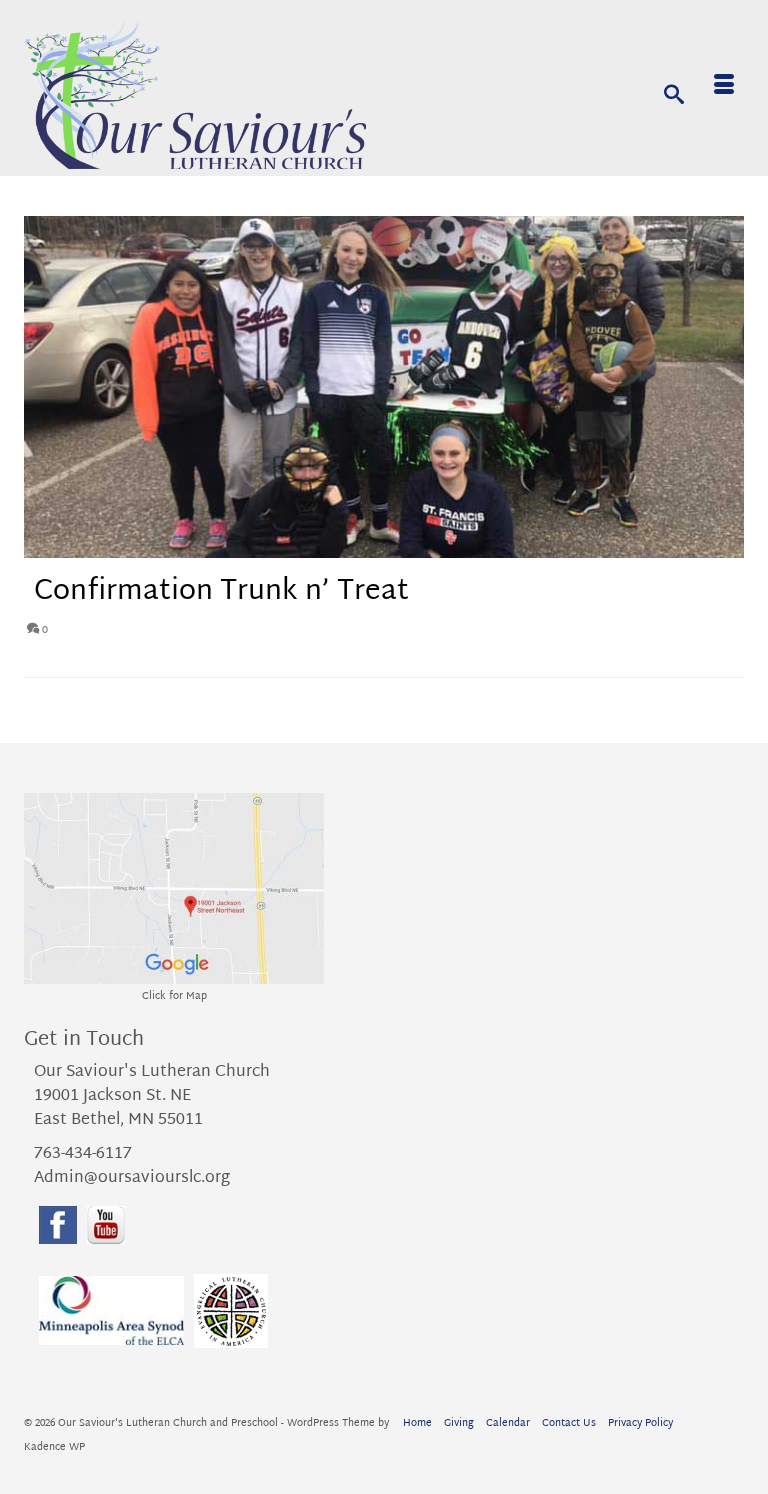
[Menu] (724, 88)
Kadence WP (54, 1447)
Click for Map (174, 996)
